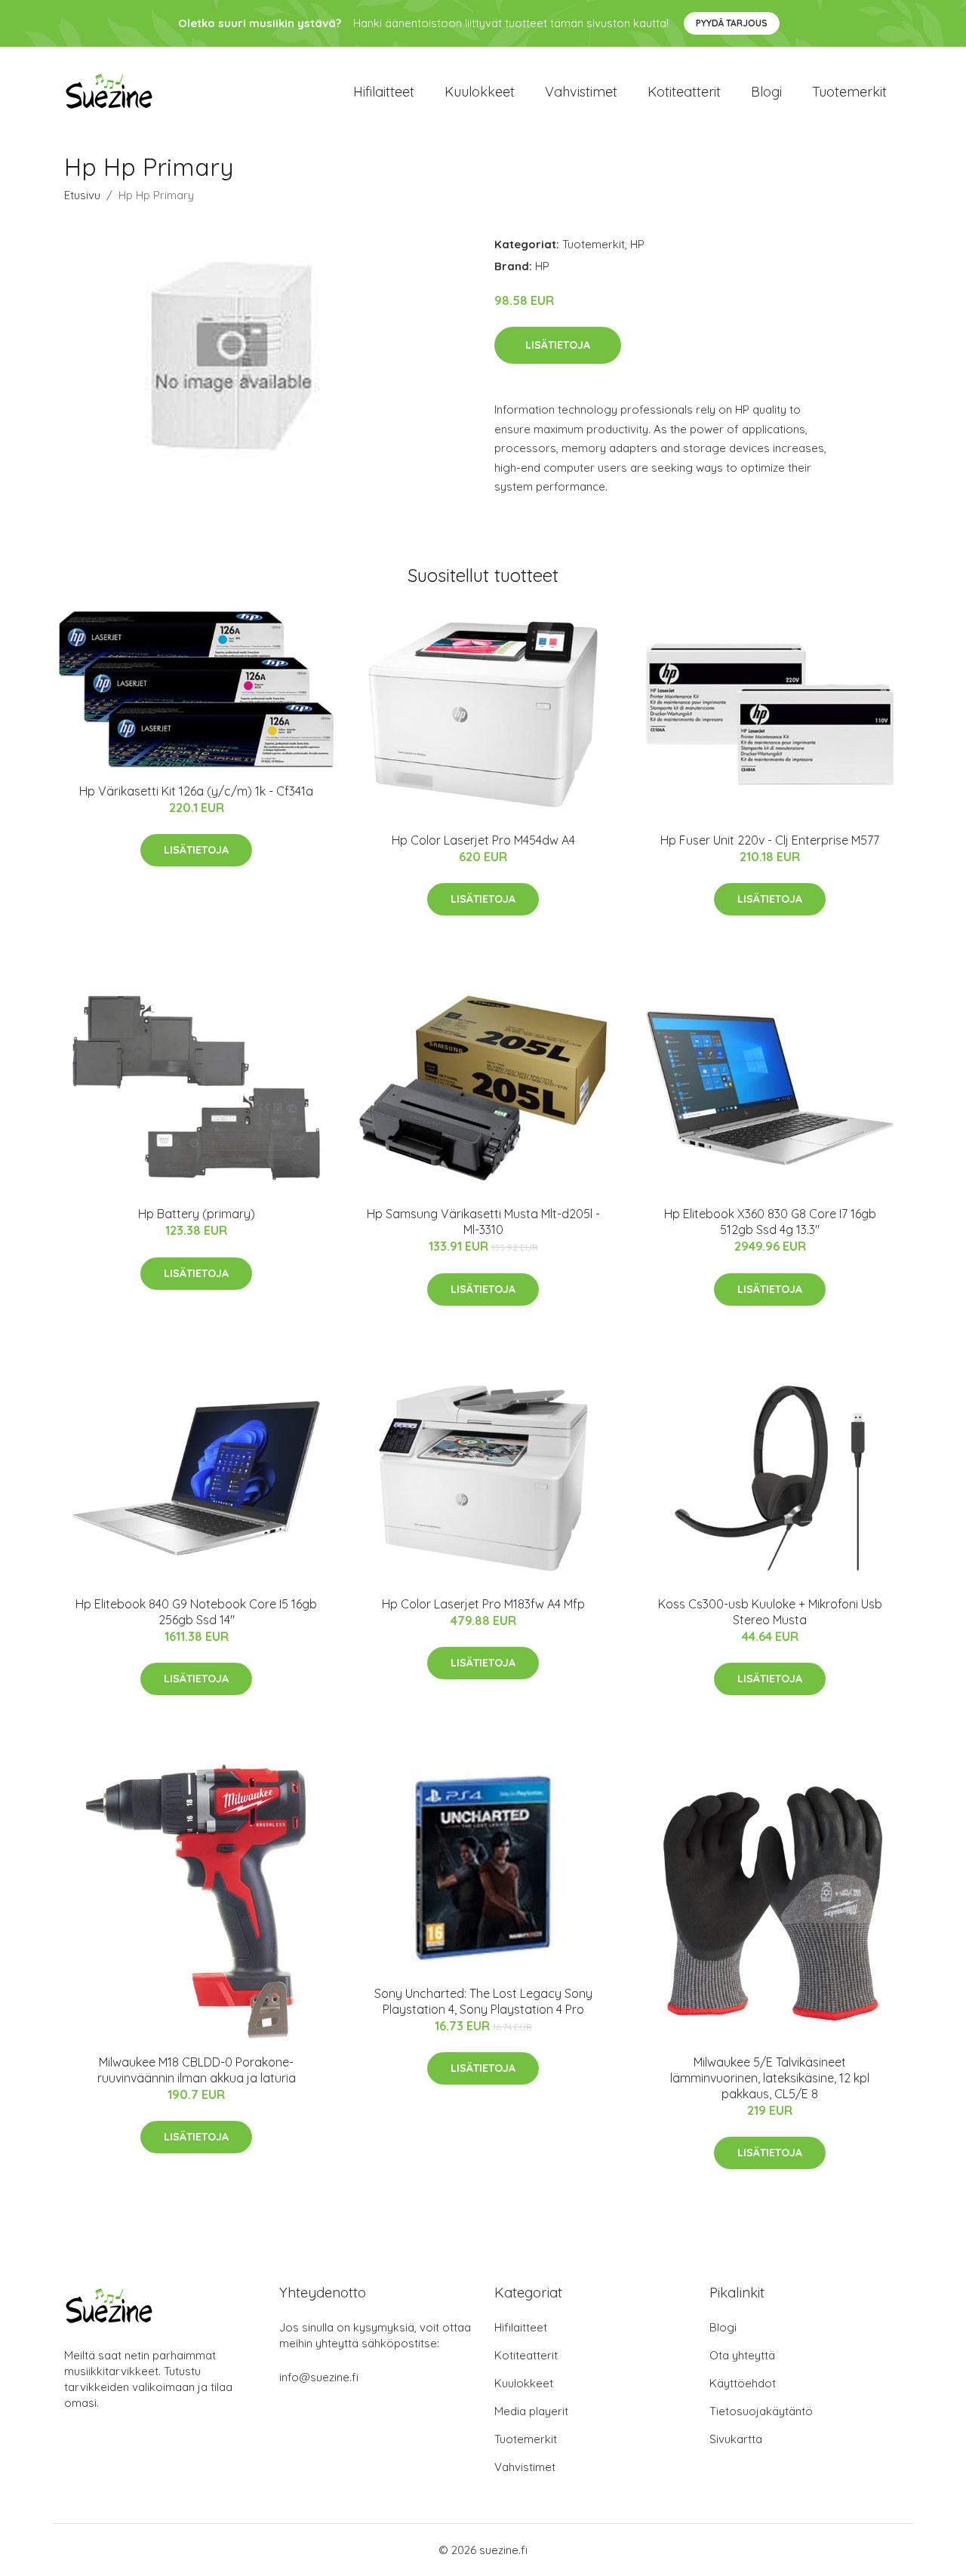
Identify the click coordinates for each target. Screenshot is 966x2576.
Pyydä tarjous (732, 23)
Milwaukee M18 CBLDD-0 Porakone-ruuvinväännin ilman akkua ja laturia (197, 2070)
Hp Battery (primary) (197, 1214)
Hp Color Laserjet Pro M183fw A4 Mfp (483, 1604)
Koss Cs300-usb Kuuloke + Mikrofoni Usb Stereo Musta (770, 1612)
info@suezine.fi (319, 2377)
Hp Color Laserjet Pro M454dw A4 (483, 840)
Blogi (766, 92)
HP (637, 244)
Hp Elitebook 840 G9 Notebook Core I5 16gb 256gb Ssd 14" (196, 1612)
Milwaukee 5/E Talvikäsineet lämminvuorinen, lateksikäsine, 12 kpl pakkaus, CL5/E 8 (770, 2078)
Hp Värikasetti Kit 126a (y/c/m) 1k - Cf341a (196, 791)
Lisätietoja (558, 345)
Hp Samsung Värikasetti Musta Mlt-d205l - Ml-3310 (483, 1222)
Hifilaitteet (384, 92)
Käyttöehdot (743, 2383)
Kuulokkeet (480, 92)
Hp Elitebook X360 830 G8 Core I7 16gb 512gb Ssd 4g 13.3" (770, 1222)
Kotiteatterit (684, 92)
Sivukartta (736, 2439)
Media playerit (531, 2411)
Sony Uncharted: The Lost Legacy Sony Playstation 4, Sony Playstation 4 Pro (483, 2001)
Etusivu (82, 195)
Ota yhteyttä (742, 2355)
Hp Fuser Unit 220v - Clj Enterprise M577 (770, 840)
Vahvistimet (581, 92)
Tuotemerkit (849, 92)
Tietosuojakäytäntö (761, 2411)
